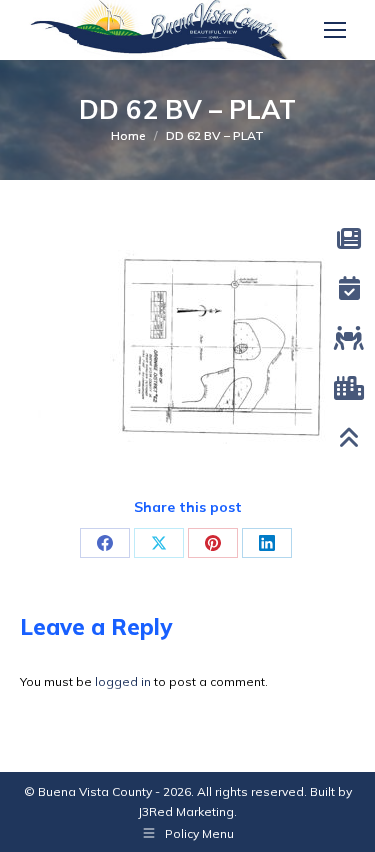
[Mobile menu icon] (335, 30)
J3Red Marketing (186, 811)
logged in (123, 681)
